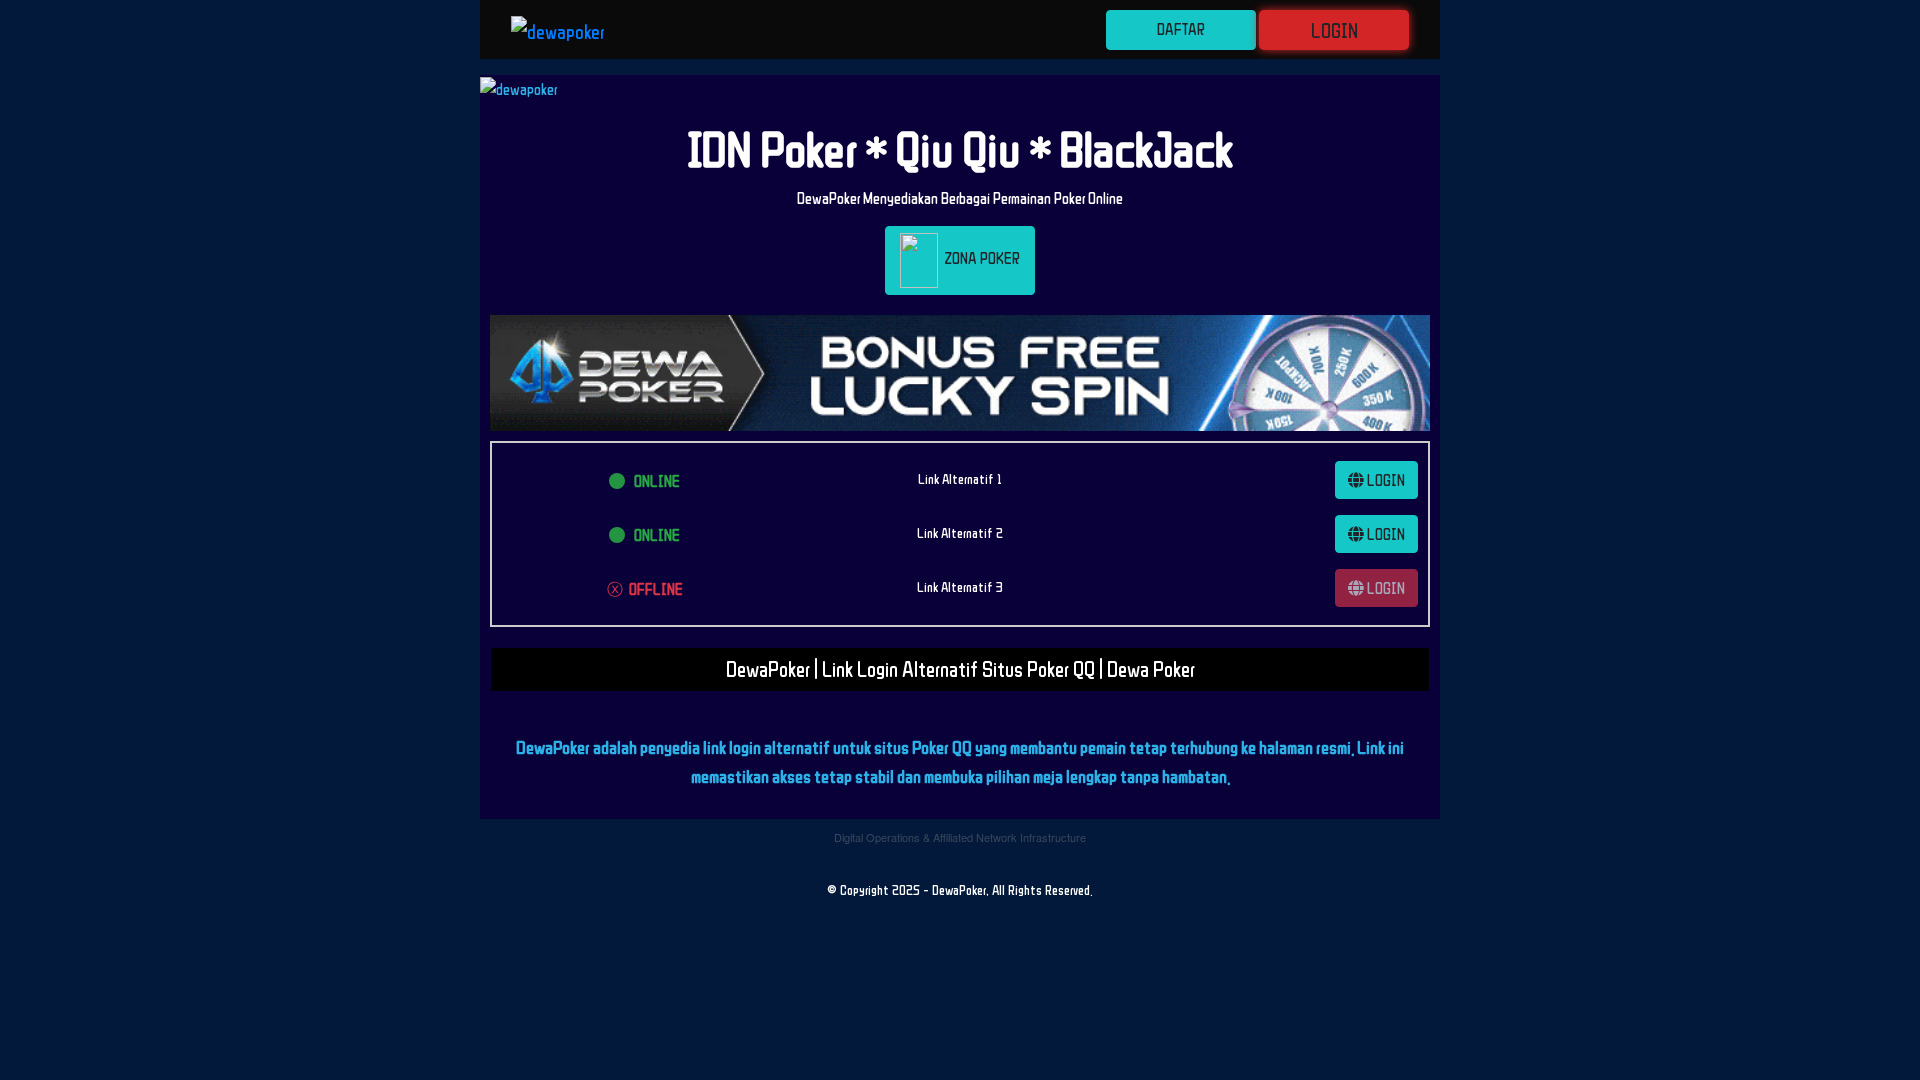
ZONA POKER (979, 259)
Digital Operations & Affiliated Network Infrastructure (960, 837)
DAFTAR (1181, 29)
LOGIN (1334, 30)
